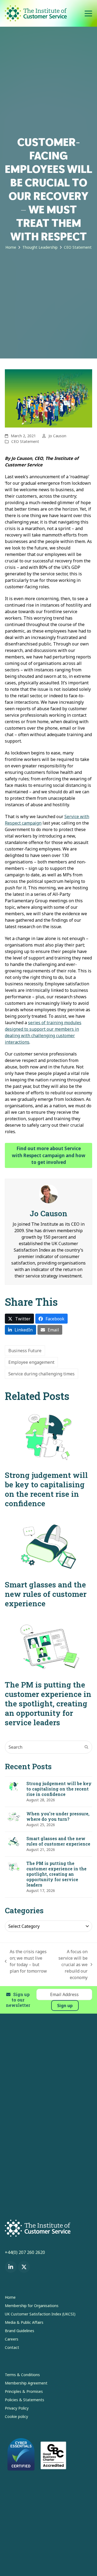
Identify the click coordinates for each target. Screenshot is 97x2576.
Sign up (65, 2006)
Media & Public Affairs (24, 2322)
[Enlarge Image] (48, 398)
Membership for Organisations (32, 2306)
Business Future (25, 1351)
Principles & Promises (24, 2391)
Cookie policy (16, 2416)
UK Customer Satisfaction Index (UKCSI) (40, 2314)
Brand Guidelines (20, 2331)
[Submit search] (86, 1747)
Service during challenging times (41, 1374)
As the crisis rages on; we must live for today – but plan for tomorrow (26, 1961)
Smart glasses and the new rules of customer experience (46, 1594)
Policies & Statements (25, 2400)
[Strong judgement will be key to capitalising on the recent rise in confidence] (48, 1437)
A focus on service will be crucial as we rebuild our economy (71, 1965)
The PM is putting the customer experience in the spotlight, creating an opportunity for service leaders (48, 1704)
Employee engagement (31, 1362)
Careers (12, 2339)
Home (10, 2297)
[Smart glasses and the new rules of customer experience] (48, 1546)
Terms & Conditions (22, 2375)
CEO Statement (25, 441)
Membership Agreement (26, 2383)
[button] (88, 13)
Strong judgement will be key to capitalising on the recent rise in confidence (46, 1489)
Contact (12, 2347)
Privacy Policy (17, 2408)
